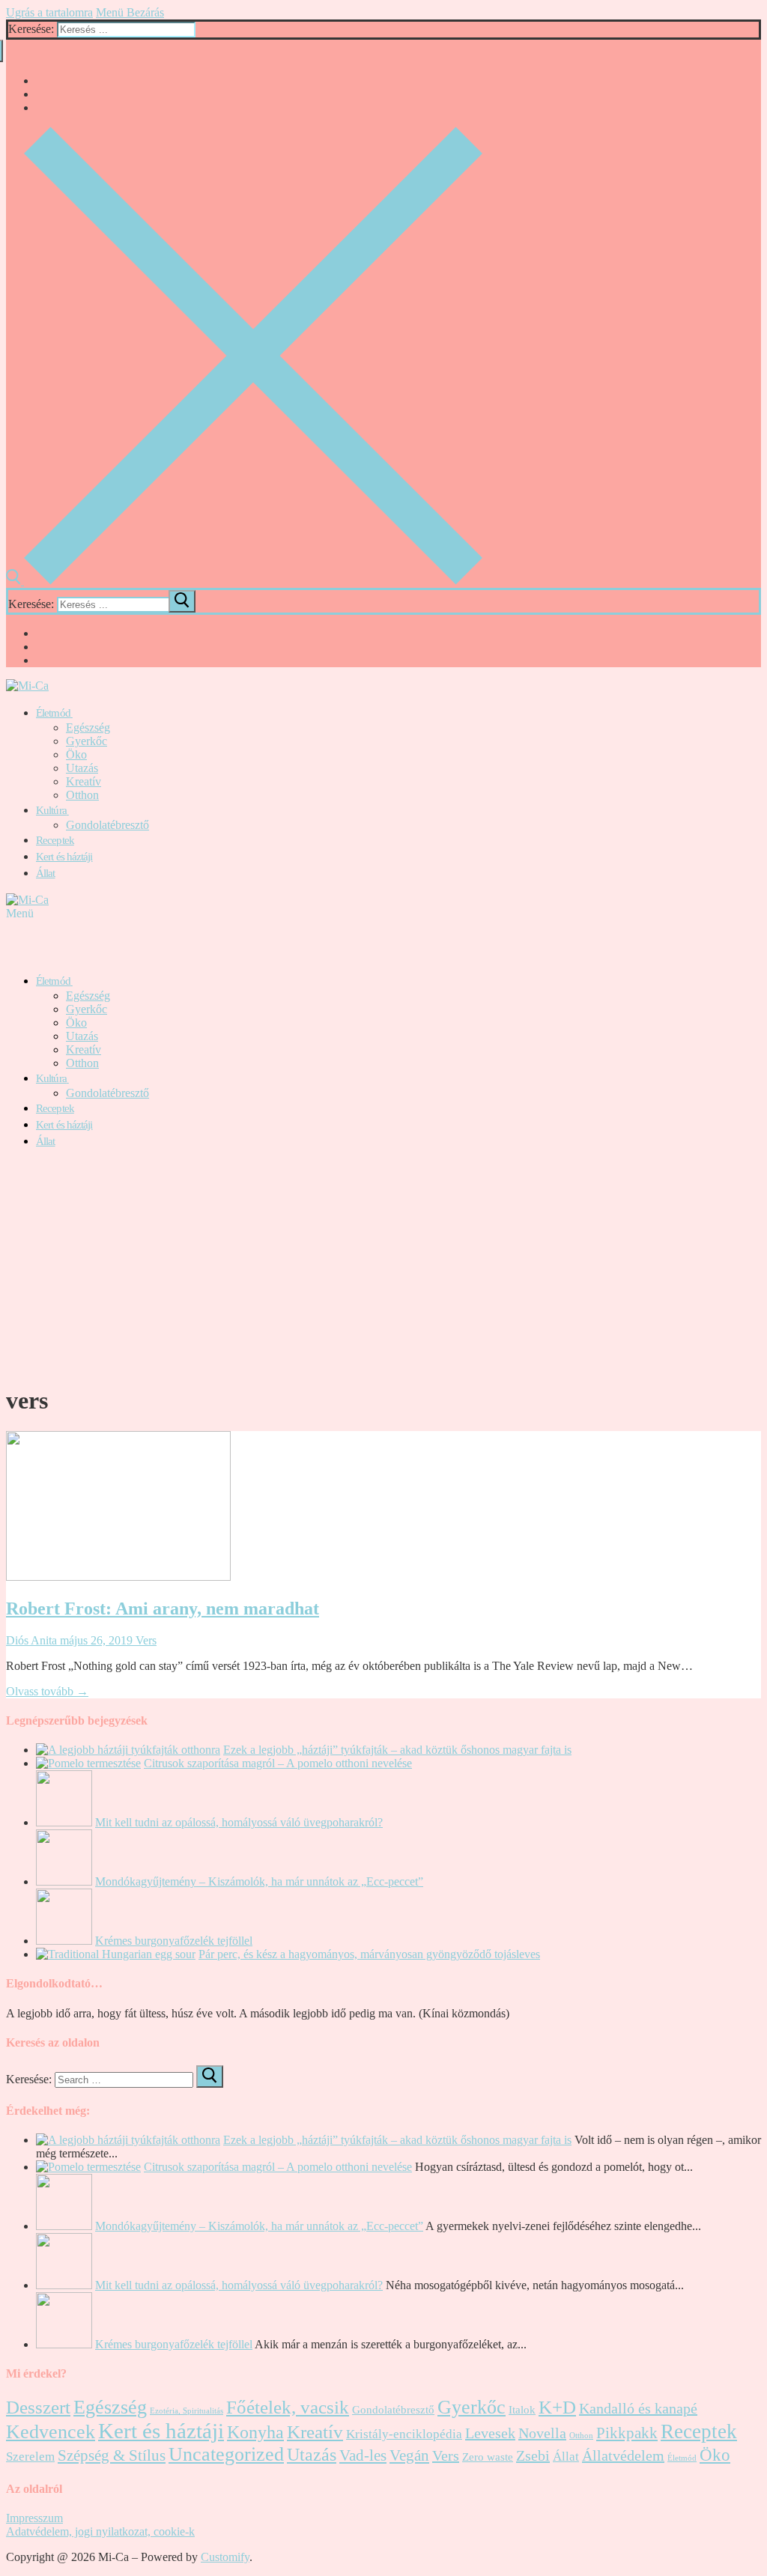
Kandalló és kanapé (638, 2408)
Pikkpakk (627, 2433)
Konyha (255, 2432)
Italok (522, 2410)
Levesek (490, 2433)
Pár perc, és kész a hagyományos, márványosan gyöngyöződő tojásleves (369, 1954)
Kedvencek (51, 2432)
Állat (566, 2457)
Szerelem (30, 2457)
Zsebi (533, 2455)
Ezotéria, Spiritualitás (187, 2411)
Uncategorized (226, 2454)
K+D (557, 2407)
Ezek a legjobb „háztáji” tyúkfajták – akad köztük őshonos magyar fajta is (397, 1750)
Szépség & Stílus (112, 2455)
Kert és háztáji (161, 2431)
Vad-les (363, 2455)
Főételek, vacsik (288, 2407)
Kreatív (315, 2432)
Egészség (110, 2407)
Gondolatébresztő (393, 2410)
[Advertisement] (383, 1266)
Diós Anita (31, 1640)
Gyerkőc (472, 2407)
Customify (225, 2557)
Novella (542, 2433)
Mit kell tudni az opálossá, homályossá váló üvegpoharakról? (239, 1822)
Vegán (409, 2455)
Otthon (581, 2436)
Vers (145, 1640)
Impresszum (34, 2518)
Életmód (682, 2458)
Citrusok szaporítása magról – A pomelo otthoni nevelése (278, 1763)
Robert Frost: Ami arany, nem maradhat (163, 1609)
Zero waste (488, 2457)
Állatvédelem (623, 2455)
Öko (715, 2455)
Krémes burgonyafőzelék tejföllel (174, 1941)
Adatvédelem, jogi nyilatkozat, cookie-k (100, 2531)
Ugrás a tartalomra (49, 12)
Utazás (312, 2455)
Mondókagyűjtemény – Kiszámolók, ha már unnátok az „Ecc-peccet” (259, 1881)
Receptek (699, 2431)
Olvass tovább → (47, 1691)
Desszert (38, 2407)
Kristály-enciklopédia (404, 2434)
